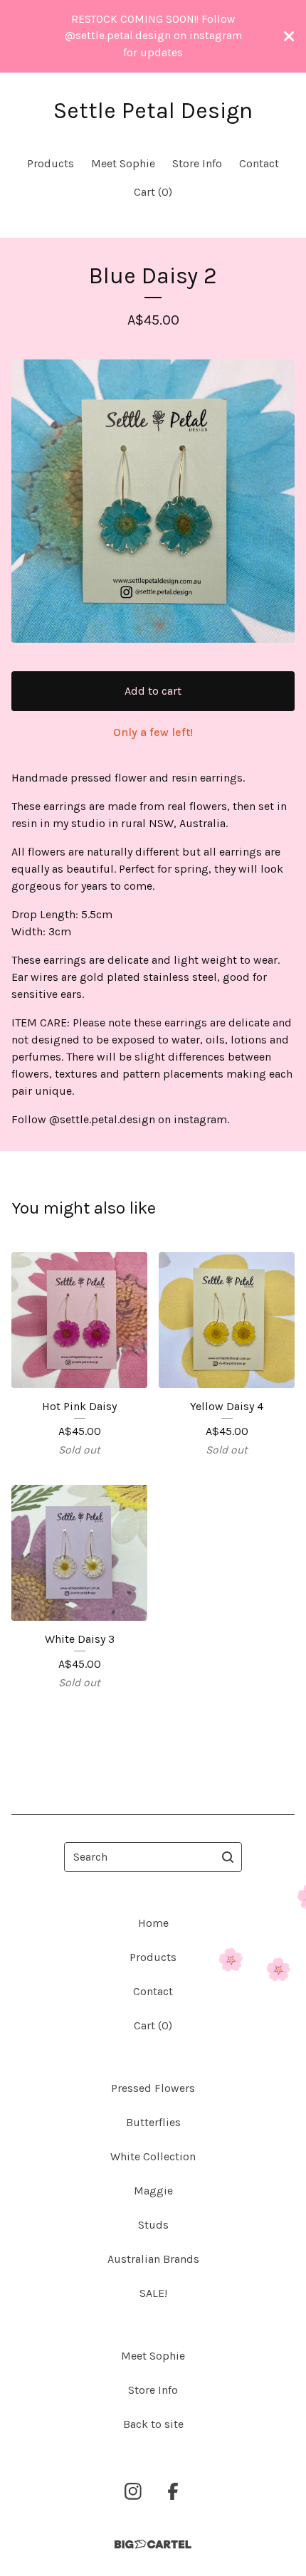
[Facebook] (173, 2491)
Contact (259, 163)
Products (51, 163)
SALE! (153, 2293)
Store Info (197, 163)
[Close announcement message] (289, 36)
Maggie (153, 2191)
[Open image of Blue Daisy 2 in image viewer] (153, 501)
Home (153, 1923)
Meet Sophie (123, 163)
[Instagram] (133, 2491)
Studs (153, 2225)
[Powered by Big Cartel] (153, 2544)
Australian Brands (153, 2259)
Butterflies (153, 2122)
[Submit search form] (228, 1857)
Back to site (153, 2424)
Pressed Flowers (153, 2088)
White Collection (153, 2156)
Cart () (153, 192)
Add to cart (153, 691)
